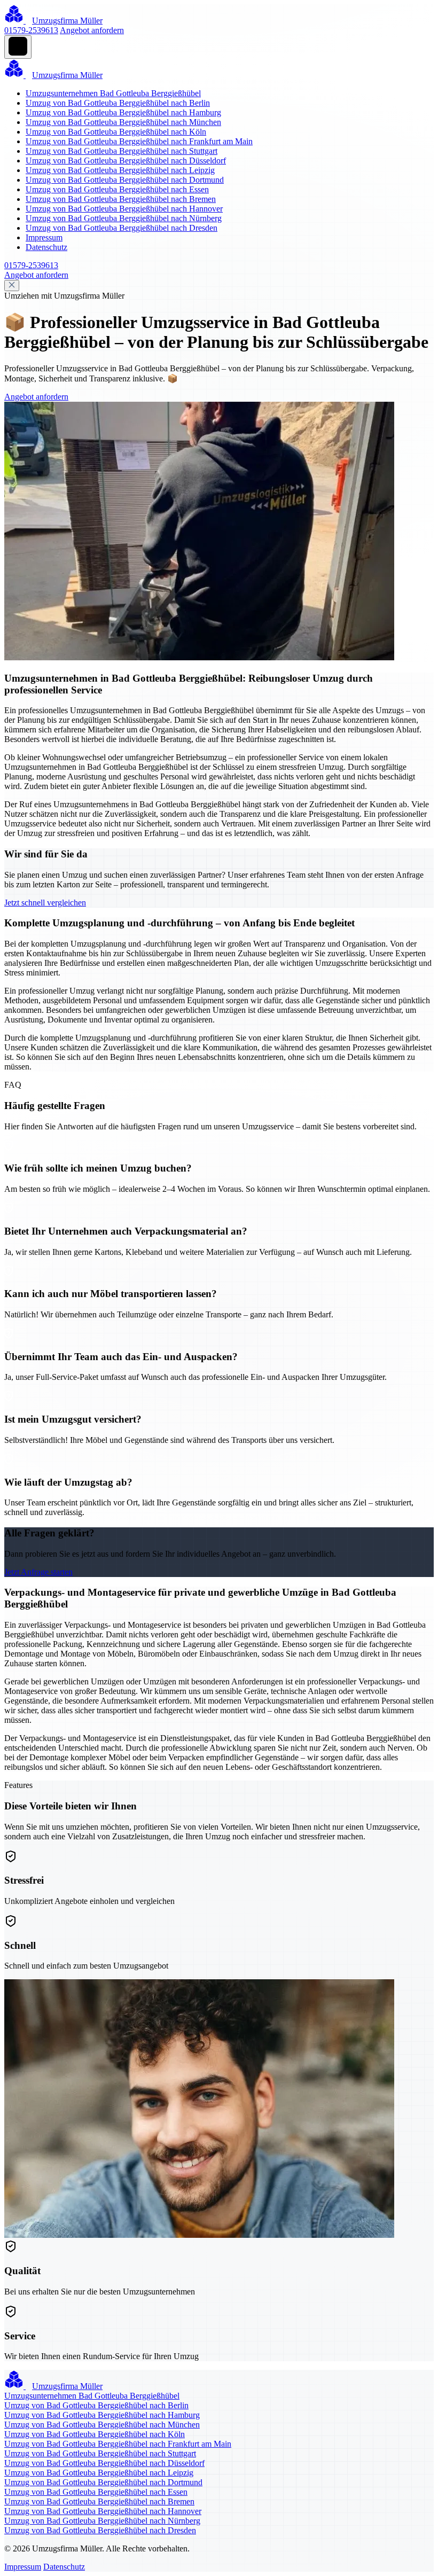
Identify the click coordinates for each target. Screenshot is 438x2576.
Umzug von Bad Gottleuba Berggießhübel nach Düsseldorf (126, 161)
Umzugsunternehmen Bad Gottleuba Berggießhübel (113, 93)
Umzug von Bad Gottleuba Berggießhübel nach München (123, 122)
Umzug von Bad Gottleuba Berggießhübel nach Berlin (118, 103)
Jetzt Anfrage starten (38, 1572)
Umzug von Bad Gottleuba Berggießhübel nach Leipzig (120, 170)
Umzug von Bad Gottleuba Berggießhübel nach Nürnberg (124, 218)
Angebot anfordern (92, 30)
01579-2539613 (31, 30)
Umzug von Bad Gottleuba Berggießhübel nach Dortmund (125, 180)
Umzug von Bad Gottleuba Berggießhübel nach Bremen (121, 199)
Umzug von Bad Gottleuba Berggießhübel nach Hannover (124, 209)
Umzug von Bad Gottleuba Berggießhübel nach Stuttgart (122, 151)
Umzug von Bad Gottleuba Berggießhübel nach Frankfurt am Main (139, 141)
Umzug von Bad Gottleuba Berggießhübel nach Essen (117, 189)
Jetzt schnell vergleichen (45, 903)
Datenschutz (46, 247)
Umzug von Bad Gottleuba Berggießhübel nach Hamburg (123, 112)
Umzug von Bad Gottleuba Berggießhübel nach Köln (116, 132)
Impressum (44, 237)
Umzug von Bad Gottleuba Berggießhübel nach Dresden (122, 228)
